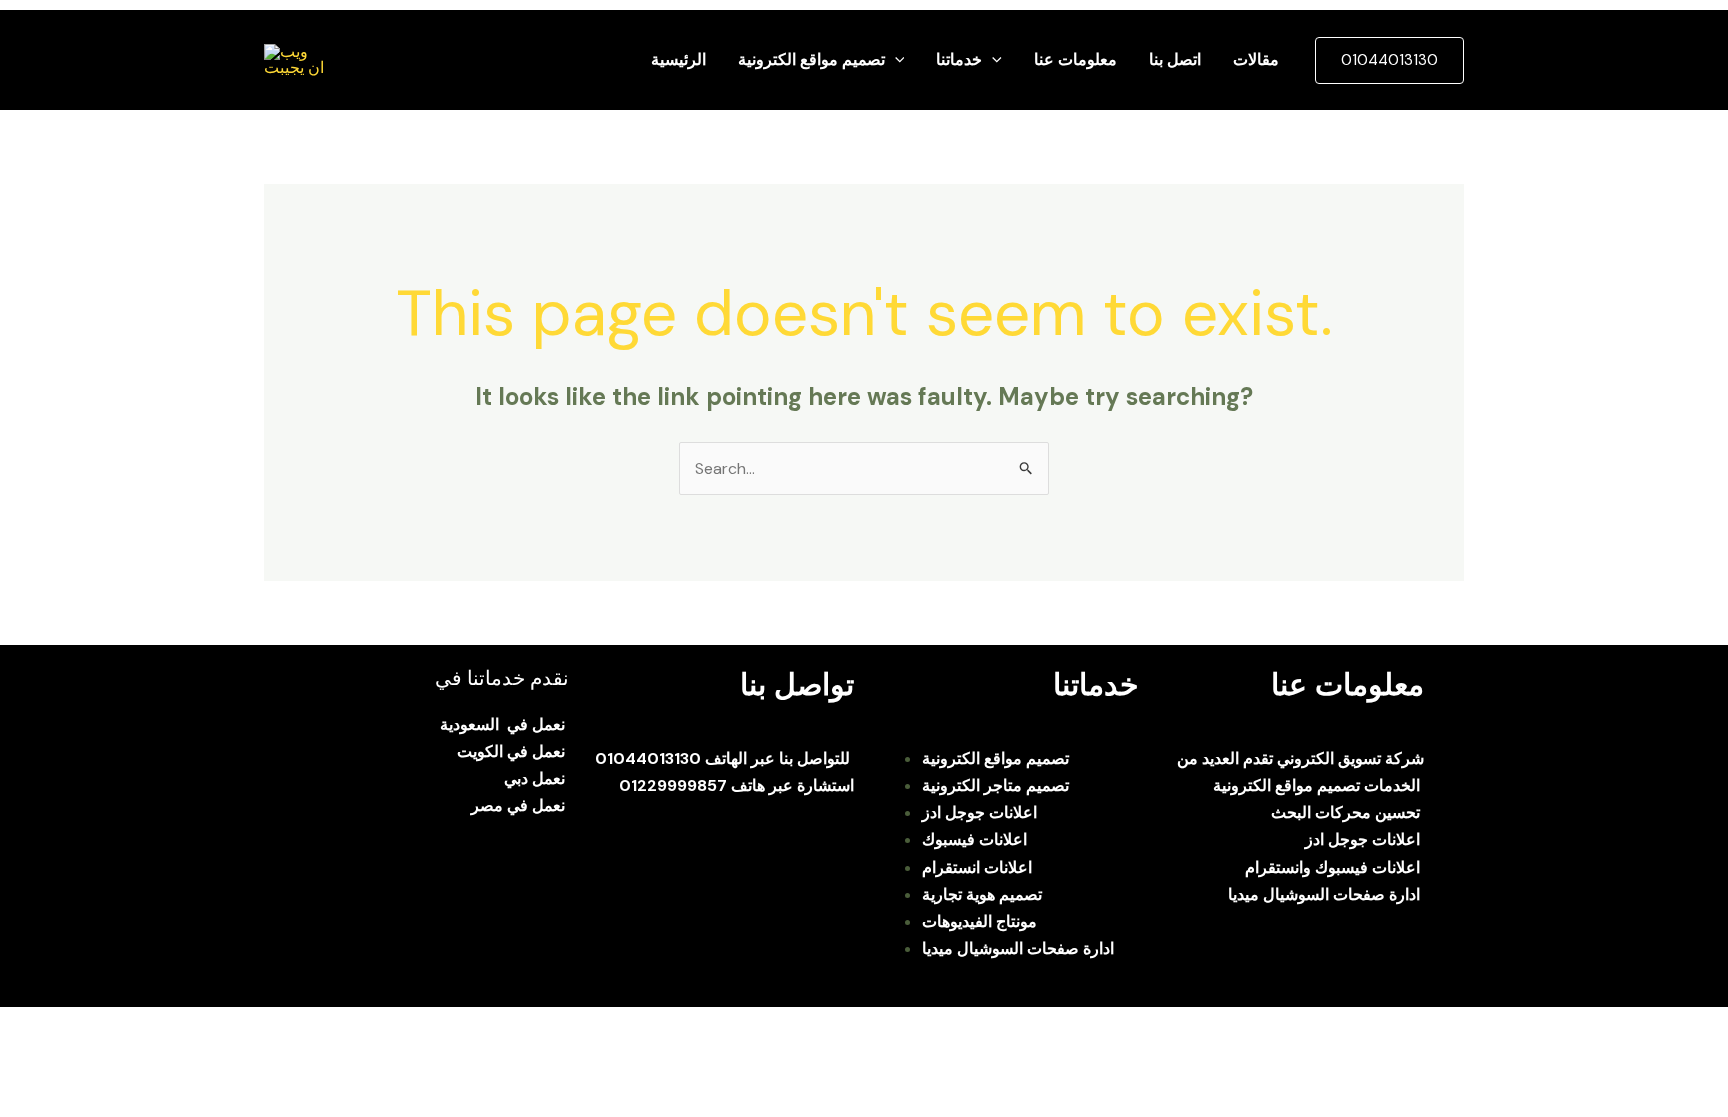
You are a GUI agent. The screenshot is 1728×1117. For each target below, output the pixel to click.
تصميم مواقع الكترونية (811, 59)
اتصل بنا (1175, 59)
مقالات (1256, 59)
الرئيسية (678, 59)
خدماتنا (959, 59)
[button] (895, 60)
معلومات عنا (1075, 59)
